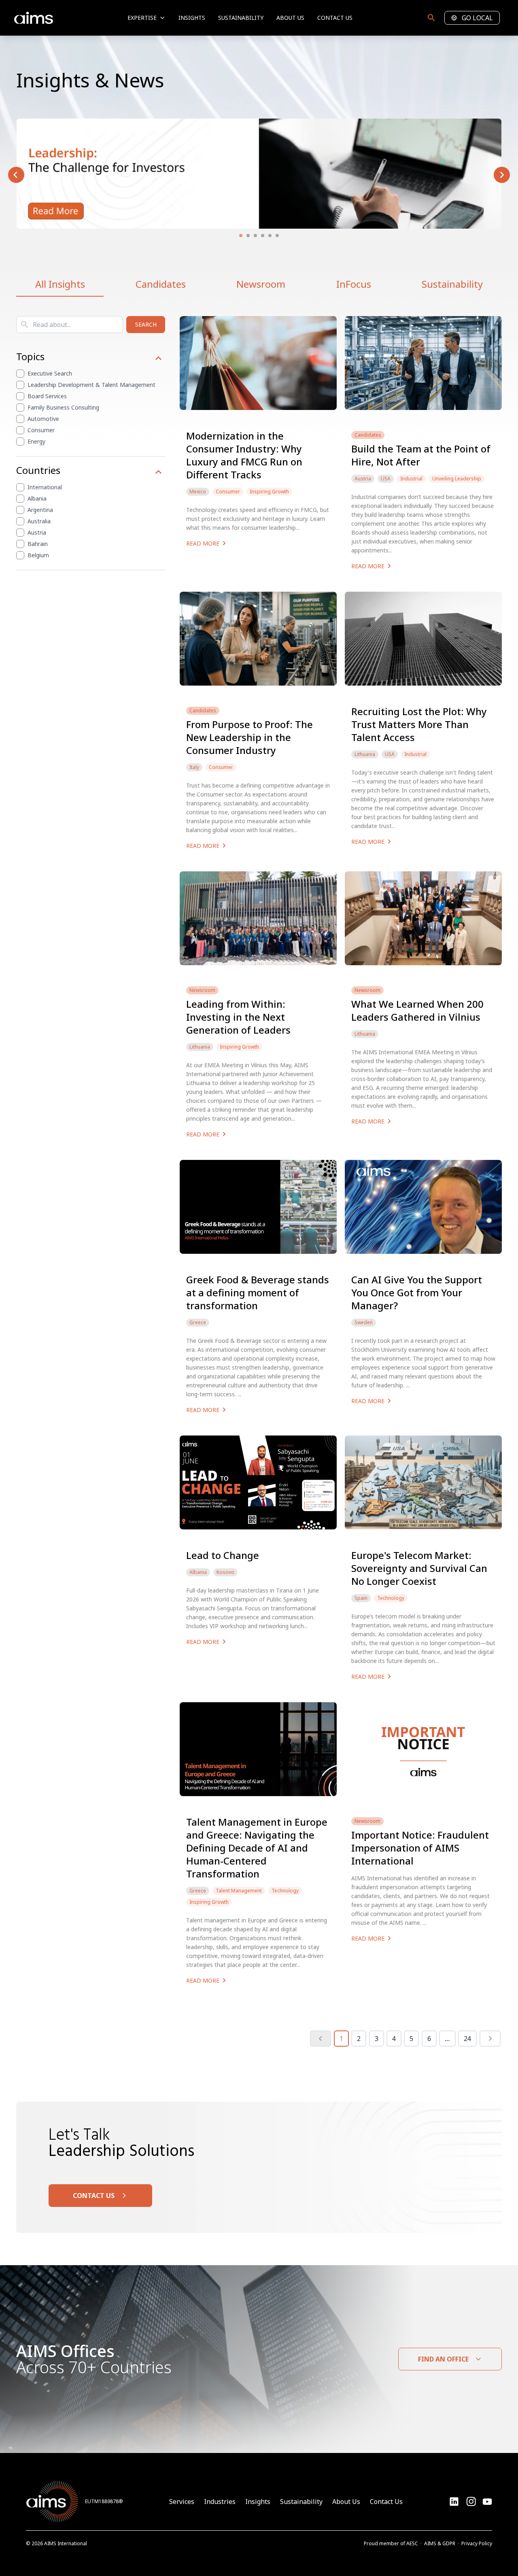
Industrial (411, 479)
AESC (412, 2543)
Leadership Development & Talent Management (91, 385)
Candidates (161, 284)
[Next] (490, 2039)
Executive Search (50, 373)
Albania (37, 498)
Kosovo (225, 1572)
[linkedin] (454, 2502)
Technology (391, 1598)
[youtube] (471, 2502)
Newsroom (261, 284)
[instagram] (487, 2502)
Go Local (477, 18)
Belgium (38, 555)
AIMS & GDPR (440, 2543)
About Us (290, 18)
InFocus (354, 284)
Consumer (41, 430)
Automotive (43, 419)
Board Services (47, 396)
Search (146, 324)
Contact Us (335, 18)
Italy (194, 767)
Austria (37, 532)
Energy (36, 441)
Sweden (364, 1323)
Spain (361, 1598)
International (45, 487)
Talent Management (239, 1891)
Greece (198, 1323)
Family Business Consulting (63, 407)
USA (386, 479)
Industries (220, 2502)
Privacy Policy (477, 2543)
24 (467, 2039)
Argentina (40, 510)
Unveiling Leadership (457, 479)
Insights (192, 18)
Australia (39, 521)
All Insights (60, 284)
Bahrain (38, 544)
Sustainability (241, 18)
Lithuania (365, 754)
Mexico (198, 492)
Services (182, 2502)
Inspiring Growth (269, 492)
